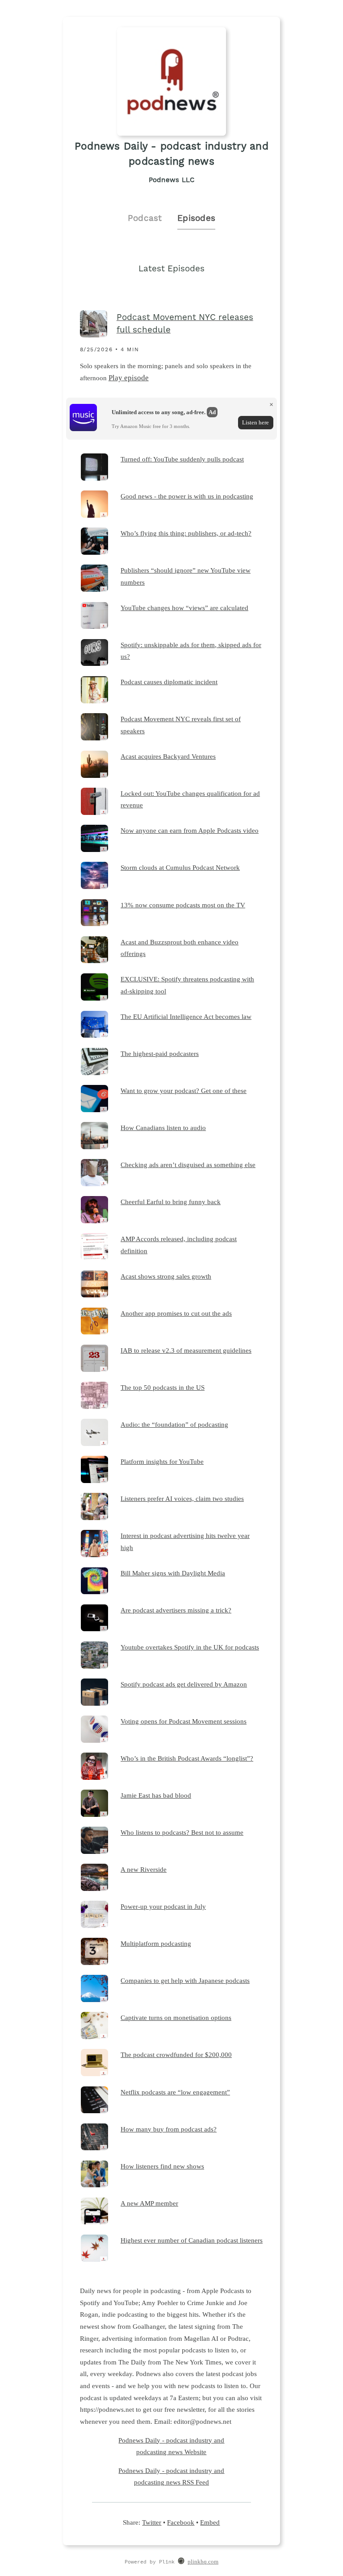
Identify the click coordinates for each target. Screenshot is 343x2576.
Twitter (152, 2522)
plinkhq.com (203, 2562)
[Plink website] (181, 2562)
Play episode (129, 378)
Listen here (255, 422)
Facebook (181, 2522)
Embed (210, 2522)
